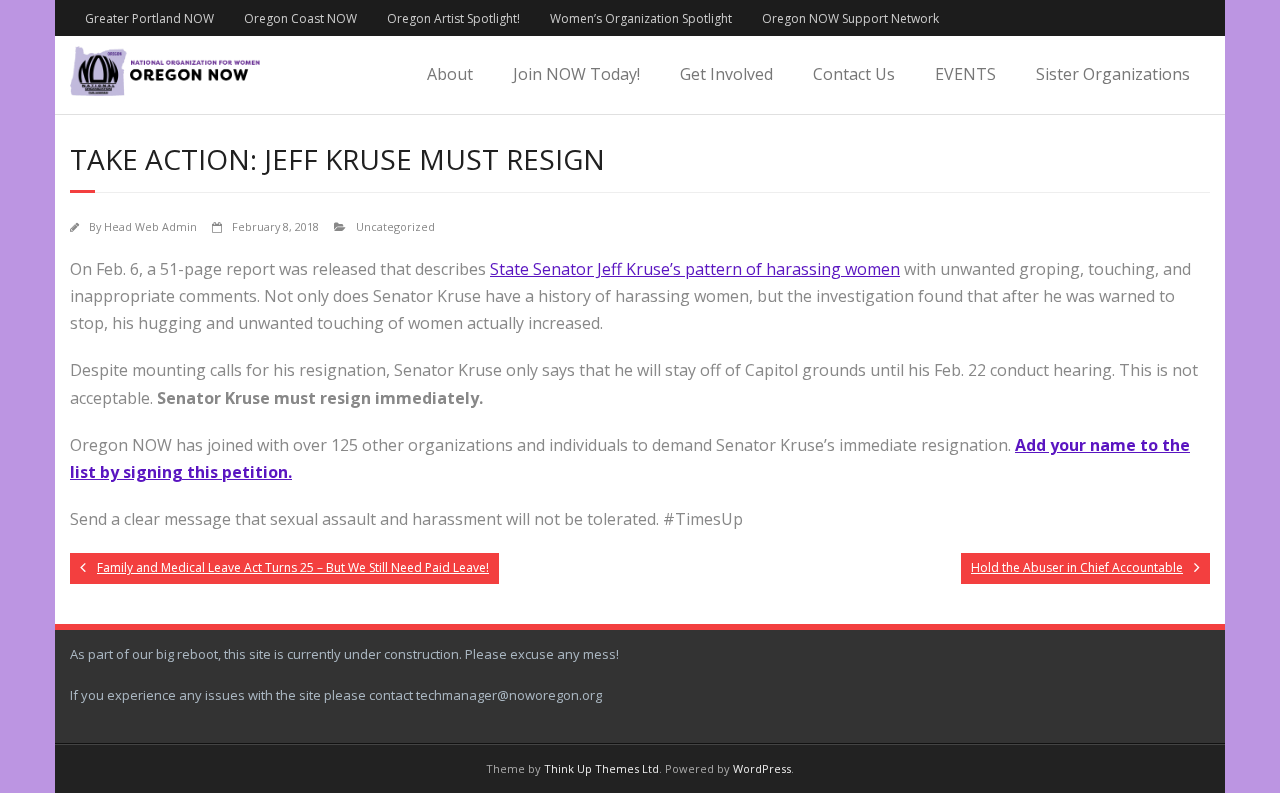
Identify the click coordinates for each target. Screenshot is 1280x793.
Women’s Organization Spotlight (641, 18)
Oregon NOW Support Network (850, 18)
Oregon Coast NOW (300, 18)
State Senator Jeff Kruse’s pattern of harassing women (695, 269)
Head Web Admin (150, 226)
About (450, 74)
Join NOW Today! (576, 74)
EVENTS (965, 74)
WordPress (762, 768)
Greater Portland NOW (149, 18)
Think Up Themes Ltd (601, 768)
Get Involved (726, 74)
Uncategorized (395, 226)
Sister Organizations (1113, 74)
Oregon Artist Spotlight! (453, 18)
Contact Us (854, 74)
